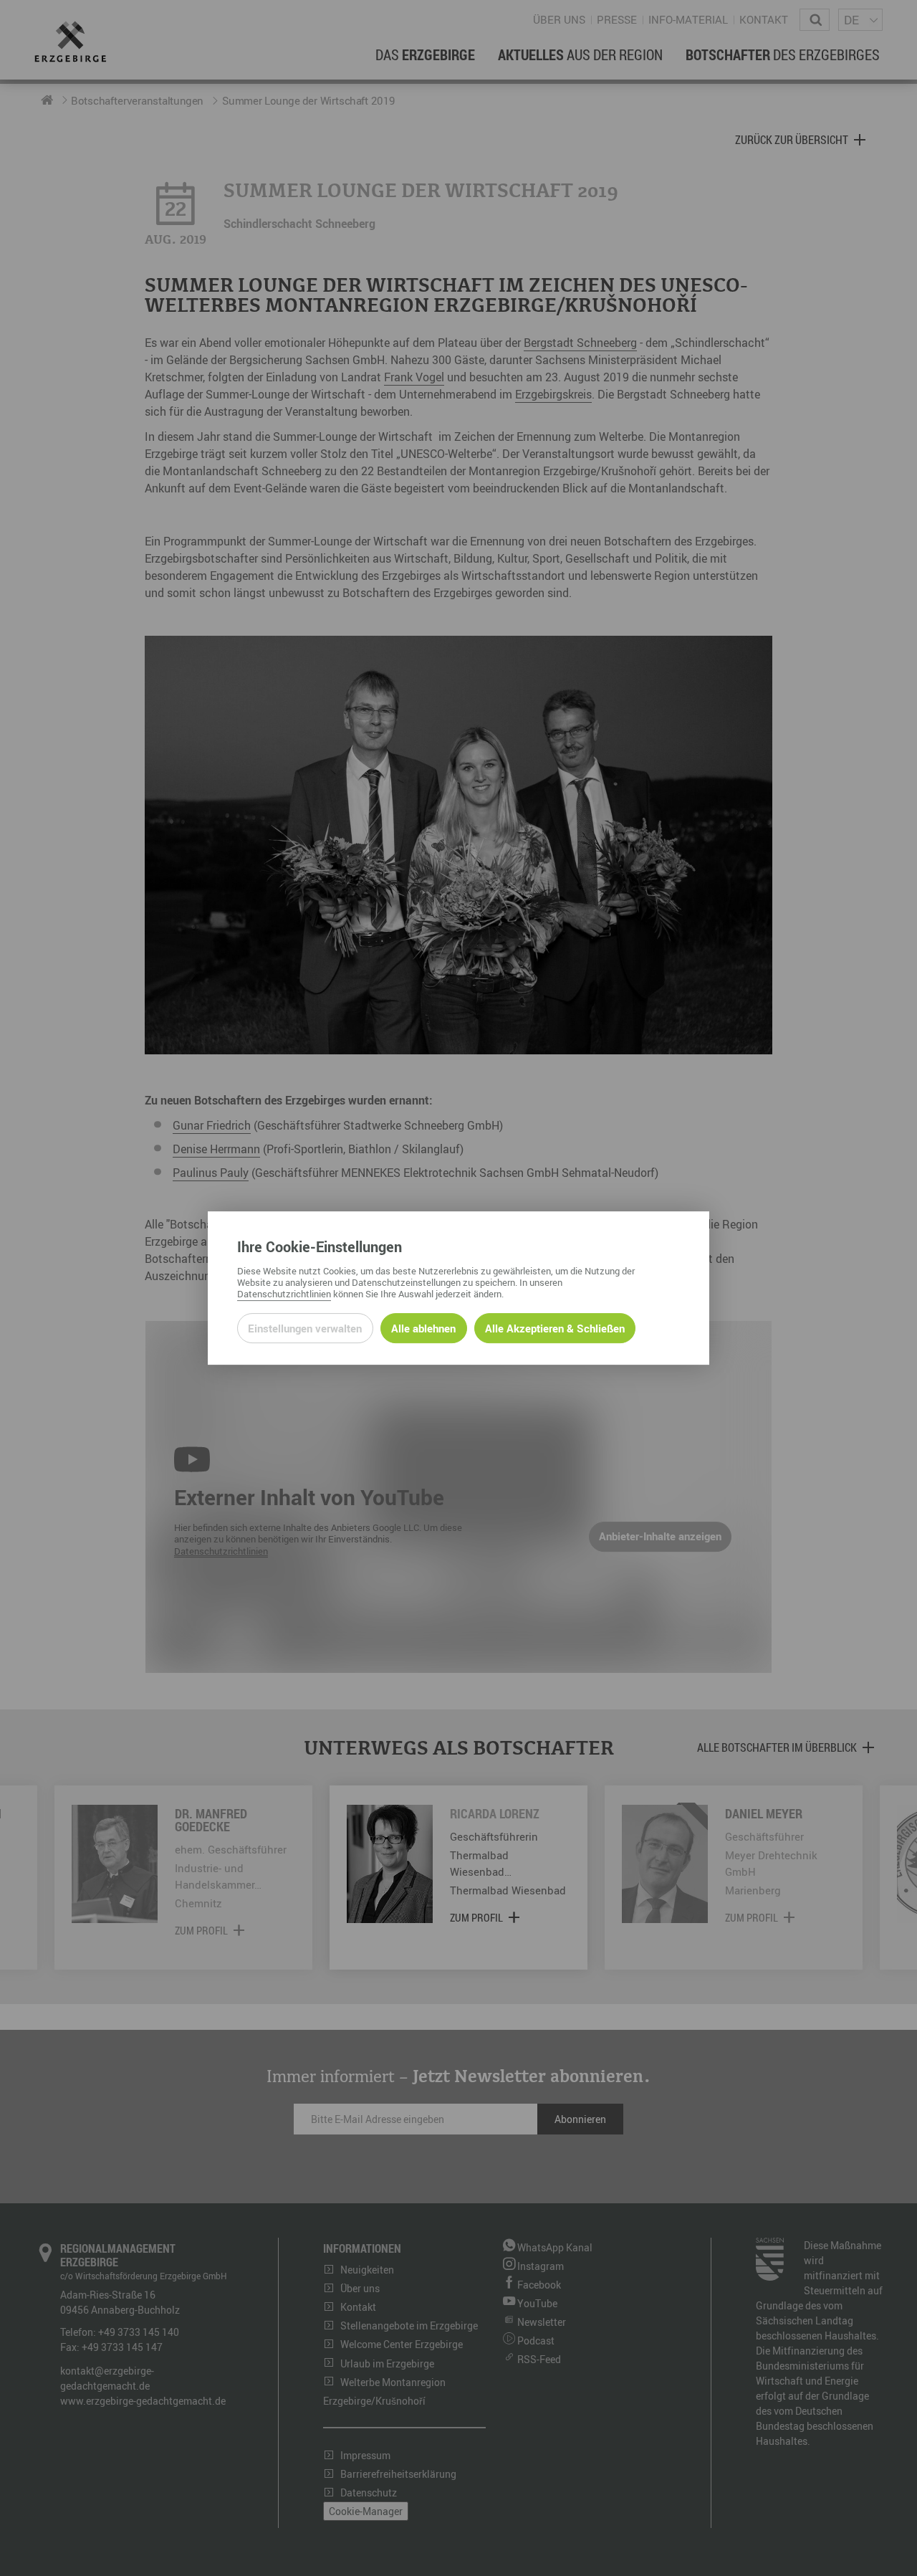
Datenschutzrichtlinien (284, 1294)
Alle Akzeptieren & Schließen (555, 1328)
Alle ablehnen (423, 1328)
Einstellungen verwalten (305, 1328)
